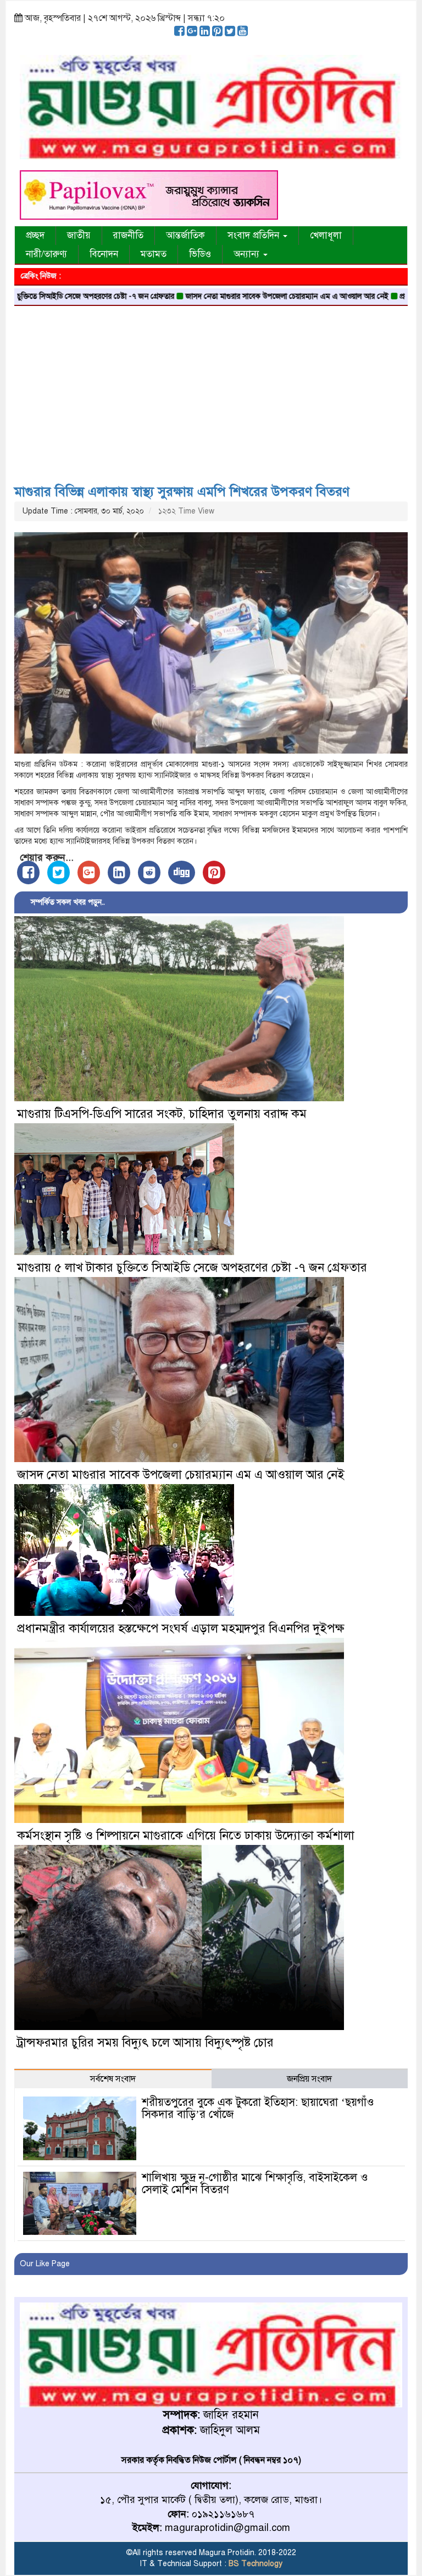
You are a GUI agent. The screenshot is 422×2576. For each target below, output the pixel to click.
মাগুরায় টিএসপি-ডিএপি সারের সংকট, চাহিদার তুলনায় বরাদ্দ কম (162, 1114)
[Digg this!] (182, 872)
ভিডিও (200, 254)
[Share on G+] (89, 872)
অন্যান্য (248, 254)
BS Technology (254, 2564)
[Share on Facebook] (28, 872)
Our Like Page (45, 2264)
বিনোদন (104, 254)
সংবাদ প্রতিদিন (255, 235)
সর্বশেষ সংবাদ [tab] (113, 2079)
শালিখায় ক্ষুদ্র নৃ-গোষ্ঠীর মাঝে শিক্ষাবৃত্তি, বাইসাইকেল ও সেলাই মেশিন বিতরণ (255, 2184)
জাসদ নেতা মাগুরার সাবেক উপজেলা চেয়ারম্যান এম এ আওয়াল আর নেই (220, 296)
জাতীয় (79, 235)
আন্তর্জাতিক (185, 235)
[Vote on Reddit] (149, 872)
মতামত (154, 254)
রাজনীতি (128, 235)
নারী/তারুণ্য (46, 254)
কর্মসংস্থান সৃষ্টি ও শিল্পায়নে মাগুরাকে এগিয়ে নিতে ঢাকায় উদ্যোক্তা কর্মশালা (186, 1835)
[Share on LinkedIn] (119, 872)
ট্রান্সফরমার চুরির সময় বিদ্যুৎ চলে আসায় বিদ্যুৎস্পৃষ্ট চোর (145, 2042)
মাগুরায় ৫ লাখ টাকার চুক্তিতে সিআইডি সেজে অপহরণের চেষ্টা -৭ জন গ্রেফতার (192, 1267)
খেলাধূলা (326, 235)
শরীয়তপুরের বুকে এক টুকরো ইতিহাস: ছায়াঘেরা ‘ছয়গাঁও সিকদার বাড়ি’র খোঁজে (258, 2108)
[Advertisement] (211, 391)
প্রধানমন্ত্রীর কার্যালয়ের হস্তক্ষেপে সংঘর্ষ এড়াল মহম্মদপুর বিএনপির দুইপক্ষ (181, 1628)
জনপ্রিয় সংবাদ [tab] (309, 2079)
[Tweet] (59, 872)
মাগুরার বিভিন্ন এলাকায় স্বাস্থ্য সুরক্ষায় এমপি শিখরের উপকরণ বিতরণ (182, 492)
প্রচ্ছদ (35, 235)
